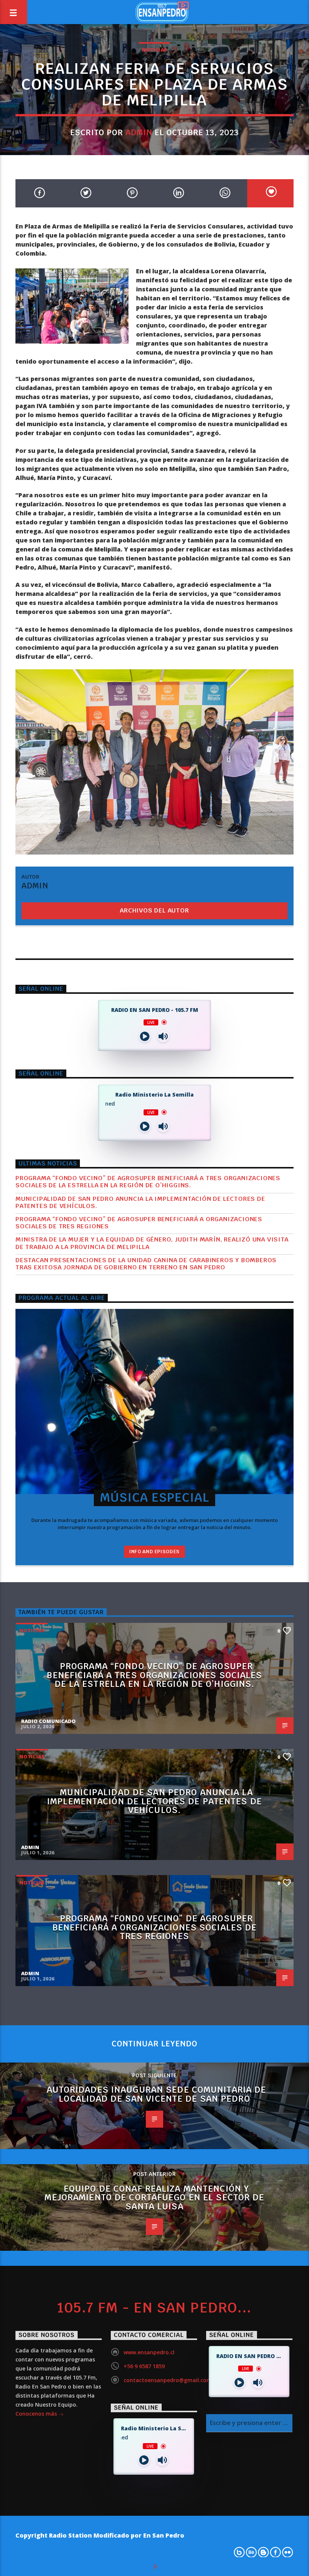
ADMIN (139, 132)
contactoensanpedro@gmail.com (168, 2385)
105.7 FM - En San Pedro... (154, 2313)
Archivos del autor (154, 910)
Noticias (154, 50)
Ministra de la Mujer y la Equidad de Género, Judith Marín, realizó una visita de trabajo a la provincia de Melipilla (152, 1248)
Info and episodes (154, 1557)
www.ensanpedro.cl (149, 2357)
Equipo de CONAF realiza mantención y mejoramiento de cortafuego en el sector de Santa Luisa (154, 2203)
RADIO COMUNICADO (48, 1726)
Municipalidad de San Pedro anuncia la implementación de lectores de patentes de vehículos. (140, 1208)
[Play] (145, 1042)
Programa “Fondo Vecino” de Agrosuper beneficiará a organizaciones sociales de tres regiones (139, 1228)
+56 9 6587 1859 (144, 2371)
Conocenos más (37, 2419)
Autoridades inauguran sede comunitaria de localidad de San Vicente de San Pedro (157, 2099)
